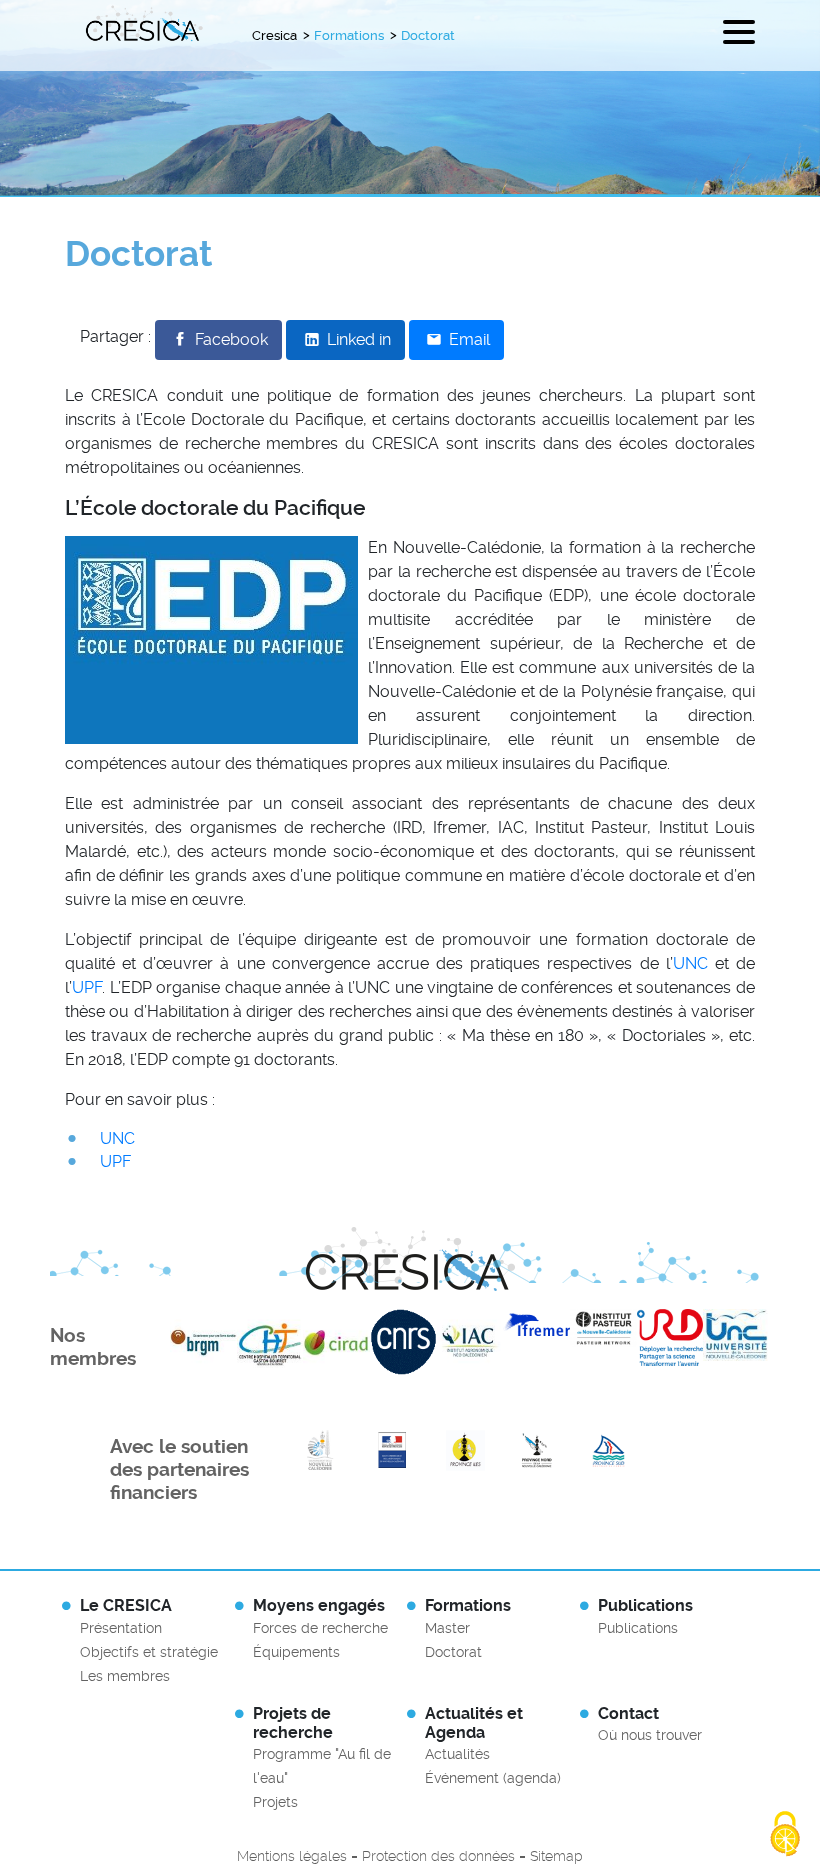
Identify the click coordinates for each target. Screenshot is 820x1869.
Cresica (274, 35)
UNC (690, 963)
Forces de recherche (320, 1628)
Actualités (457, 1754)
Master (447, 1628)
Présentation (121, 1628)
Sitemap (556, 1856)
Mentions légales (292, 1856)
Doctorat (453, 1652)
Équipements (296, 1652)
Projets (275, 1802)
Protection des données (438, 1856)
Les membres (125, 1676)
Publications (638, 1628)
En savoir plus (320, 1450)
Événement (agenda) (493, 1778)
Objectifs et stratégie (149, 1652)
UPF (87, 987)
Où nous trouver (650, 1735)
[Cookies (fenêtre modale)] (785, 1835)
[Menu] (739, 35)
